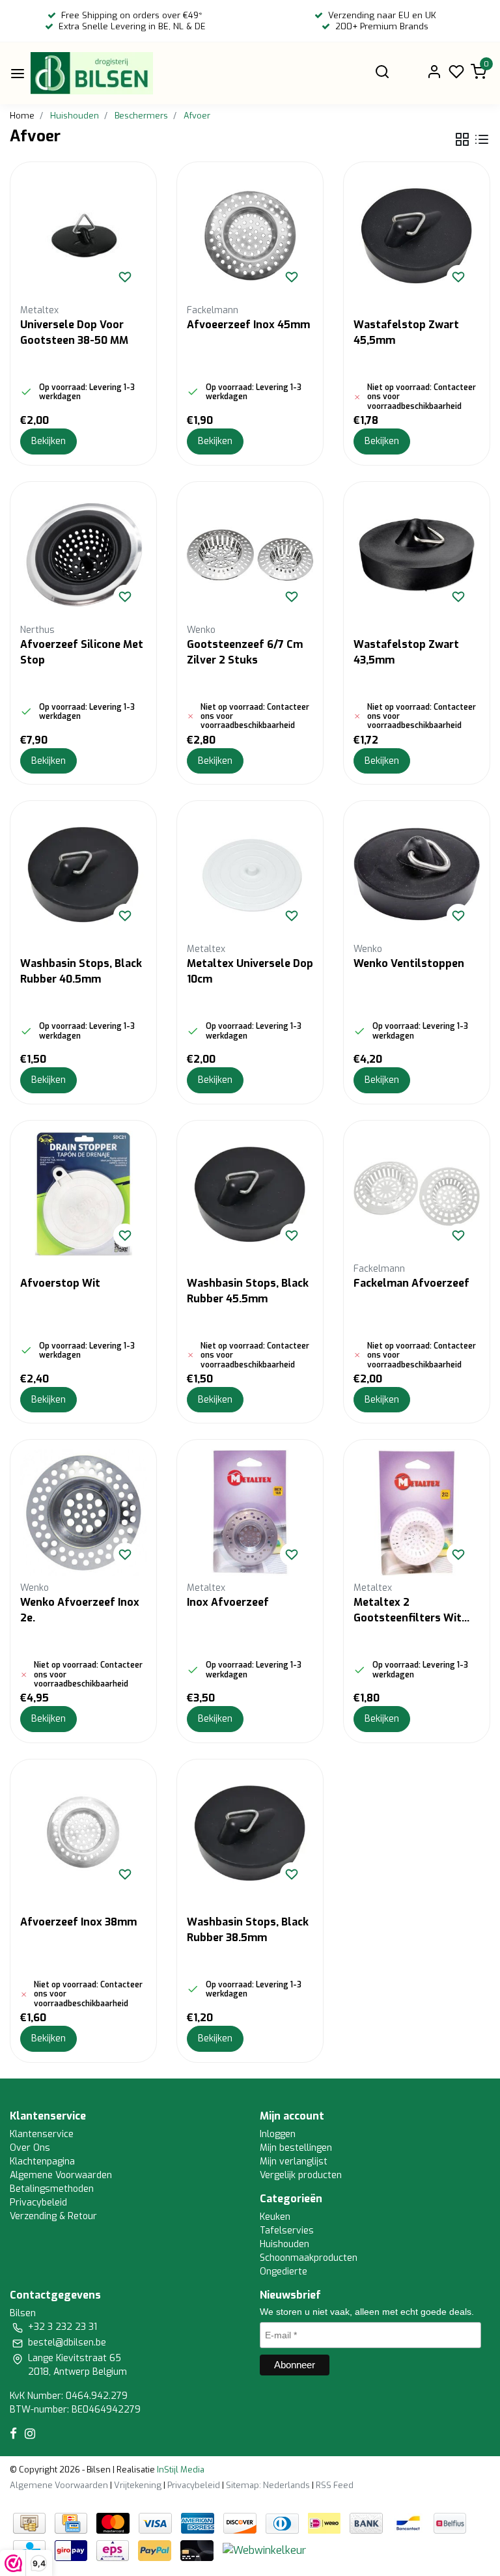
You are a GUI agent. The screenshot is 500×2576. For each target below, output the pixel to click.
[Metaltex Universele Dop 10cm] (250, 874)
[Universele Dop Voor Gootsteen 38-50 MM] (83, 235)
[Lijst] (482, 139)
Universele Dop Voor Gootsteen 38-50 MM (74, 332)
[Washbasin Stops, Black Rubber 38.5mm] (250, 1832)
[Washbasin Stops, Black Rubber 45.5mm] (250, 1194)
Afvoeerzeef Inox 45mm (248, 325)
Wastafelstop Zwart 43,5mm (406, 652)
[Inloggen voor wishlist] (125, 277)
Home (22, 116)
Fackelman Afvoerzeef (411, 1283)
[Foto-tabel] (462, 139)
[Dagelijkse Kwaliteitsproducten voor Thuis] (92, 73)
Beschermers (141, 116)
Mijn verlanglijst (294, 2162)
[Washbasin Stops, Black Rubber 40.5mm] (83, 874)
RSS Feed (335, 2485)
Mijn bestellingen (296, 2148)
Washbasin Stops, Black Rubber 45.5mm (248, 1291)
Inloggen (278, 2134)
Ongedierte (284, 2272)
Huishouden (75, 116)
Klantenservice (42, 2134)
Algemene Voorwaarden (61, 2175)
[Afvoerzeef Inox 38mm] (83, 1832)
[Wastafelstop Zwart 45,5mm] (417, 235)
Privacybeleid (38, 2203)
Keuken (275, 2217)
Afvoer (197, 116)
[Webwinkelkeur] (264, 2550)
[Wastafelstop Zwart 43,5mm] (417, 555)
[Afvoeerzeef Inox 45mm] (250, 235)
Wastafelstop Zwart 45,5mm (406, 332)
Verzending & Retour (53, 2216)
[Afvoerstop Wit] (83, 1194)
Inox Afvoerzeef (228, 1602)
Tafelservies (287, 2231)
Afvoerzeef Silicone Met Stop (82, 652)
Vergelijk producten (301, 2175)
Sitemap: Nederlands (268, 2485)
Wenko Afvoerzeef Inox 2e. (80, 1610)
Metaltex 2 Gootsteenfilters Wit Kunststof (408, 1611)
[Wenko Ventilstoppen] (417, 874)
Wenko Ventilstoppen (409, 963)
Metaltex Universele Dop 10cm (250, 971)
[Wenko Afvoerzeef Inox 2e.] (83, 1513)
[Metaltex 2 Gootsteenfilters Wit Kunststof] (417, 1513)
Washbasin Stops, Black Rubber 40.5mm (81, 971)
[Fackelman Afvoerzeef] (417, 1194)
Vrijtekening (138, 2485)
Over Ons (30, 2148)
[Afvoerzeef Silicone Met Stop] (83, 555)
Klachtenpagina (42, 2162)
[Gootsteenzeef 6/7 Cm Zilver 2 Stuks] (250, 555)
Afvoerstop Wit (60, 1283)
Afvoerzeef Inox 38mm (78, 1922)
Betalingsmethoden (52, 2189)
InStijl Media (180, 2470)
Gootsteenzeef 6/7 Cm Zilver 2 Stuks (245, 652)
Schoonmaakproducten (309, 2258)
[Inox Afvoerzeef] (250, 1513)
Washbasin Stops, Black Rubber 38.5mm (248, 1930)
